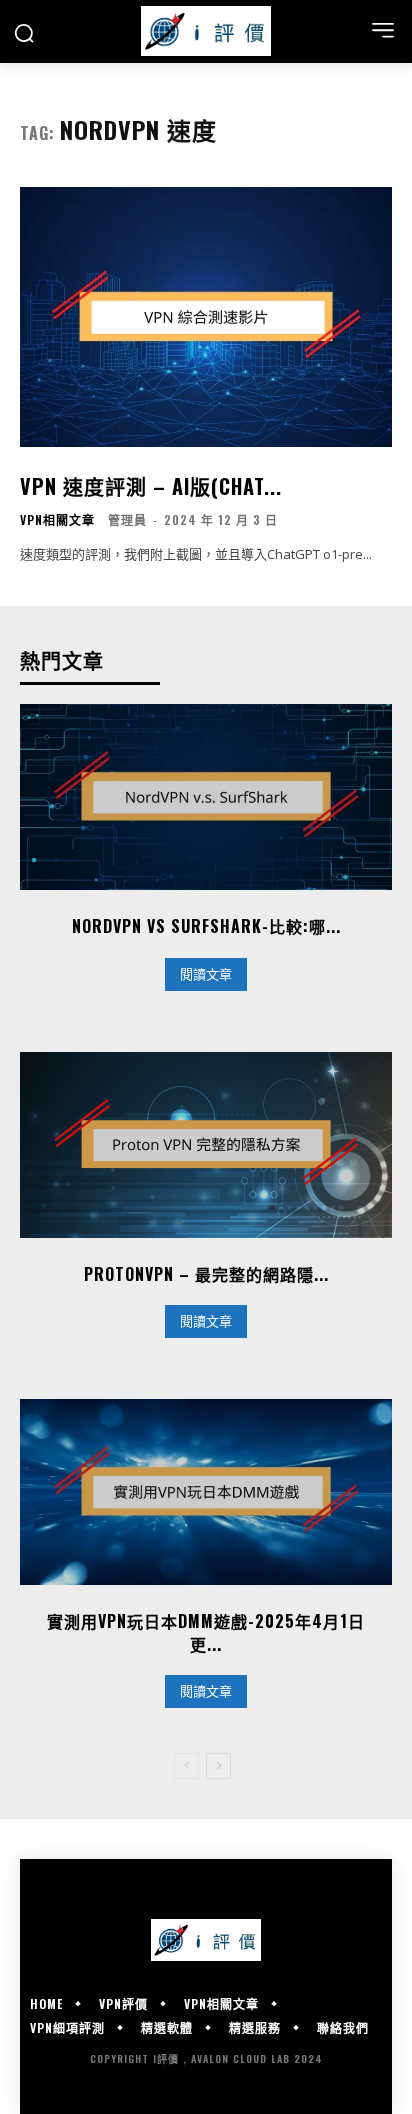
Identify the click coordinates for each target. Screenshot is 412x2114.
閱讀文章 (206, 974)
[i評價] (205, 31)
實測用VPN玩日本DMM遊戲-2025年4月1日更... (206, 1632)
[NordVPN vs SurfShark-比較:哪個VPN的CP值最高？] (206, 797)
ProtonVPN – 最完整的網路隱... (206, 1274)
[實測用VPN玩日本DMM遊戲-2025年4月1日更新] (206, 1492)
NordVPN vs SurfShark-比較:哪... (206, 926)
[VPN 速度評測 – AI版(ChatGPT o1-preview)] (206, 317)
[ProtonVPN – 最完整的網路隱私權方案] (206, 1145)
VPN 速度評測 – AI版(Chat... (151, 486)
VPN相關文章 (57, 520)
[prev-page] (186, 1766)
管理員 (127, 519)
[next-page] (218, 1766)
